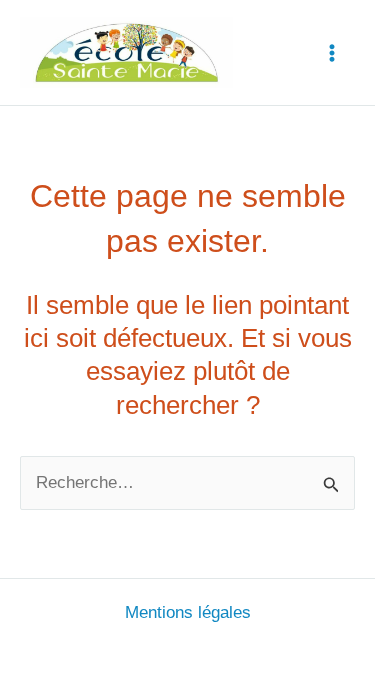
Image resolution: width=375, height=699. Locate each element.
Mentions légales (188, 612)
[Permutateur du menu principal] (333, 53)
